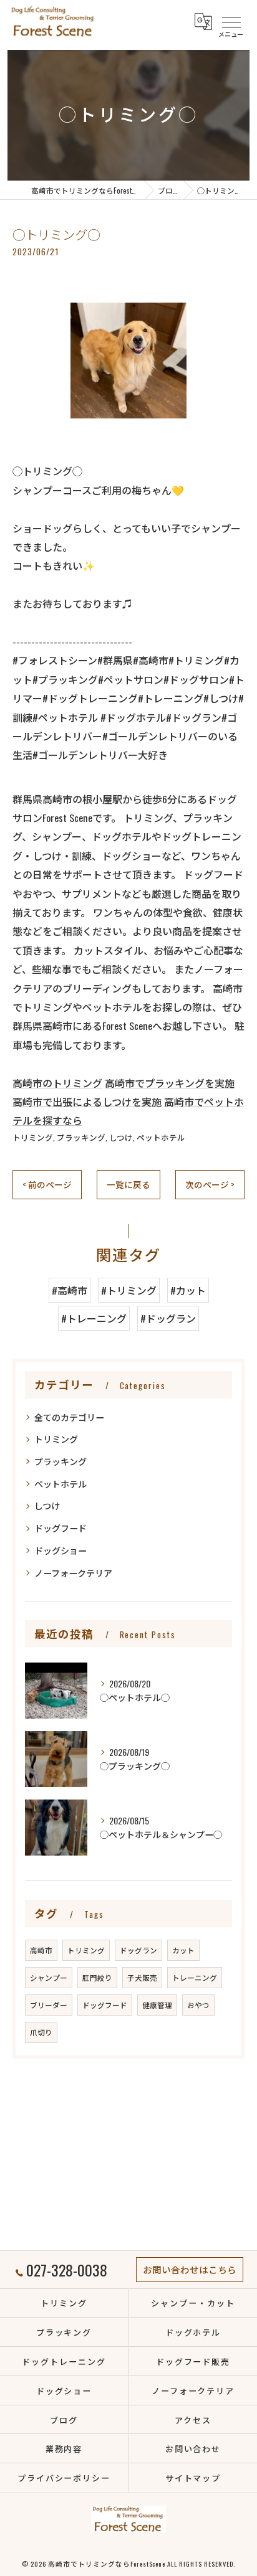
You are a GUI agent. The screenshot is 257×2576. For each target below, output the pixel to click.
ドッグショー (61, 1550)
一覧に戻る (128, 1184)
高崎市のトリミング (57, 1083)
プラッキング (81, 1137)
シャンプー (49, 1977)
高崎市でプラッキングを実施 (170, 1083)
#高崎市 (70, 1290)
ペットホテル (161, 1137)
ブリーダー (49, 2005)
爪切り (41, 2032)
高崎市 (41, 1950)
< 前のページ (47, 1184)
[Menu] (231, 21)
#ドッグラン (168, 1318)
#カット (188, 1290)
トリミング (33, 1137)
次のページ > (210, 1184)
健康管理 (157, 2005)
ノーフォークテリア (73, 1573)
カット (183, 1950)
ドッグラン (138, 1950)
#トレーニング (94, 1318)
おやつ (198, 2005)
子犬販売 (142, 1977)
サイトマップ (193, 2478)
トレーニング (195, 1977)
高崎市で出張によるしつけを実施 (87, 1102)
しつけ (121, 1137)
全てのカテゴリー (69, 1417)
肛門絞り (97, 1977)
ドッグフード (61, 1528)
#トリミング (129, 1290)
